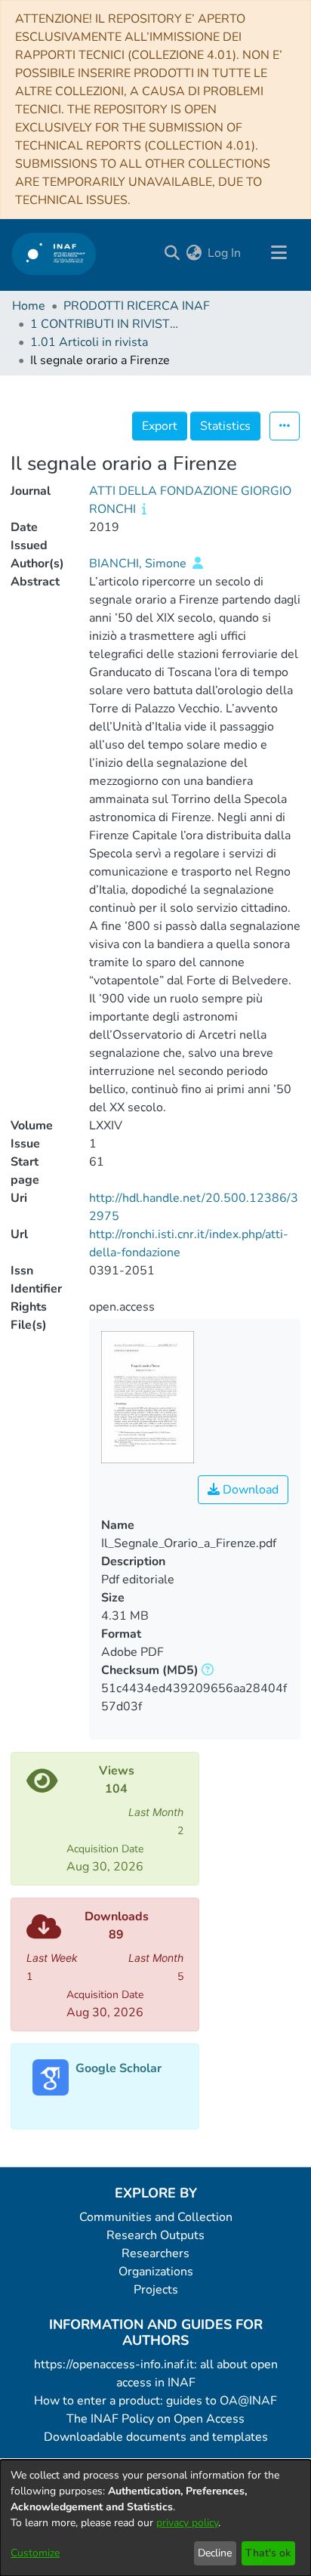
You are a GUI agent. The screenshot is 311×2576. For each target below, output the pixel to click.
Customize (35, 2553)
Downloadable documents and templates (156, 2437)
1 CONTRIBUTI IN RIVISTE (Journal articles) (106, 324)
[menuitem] (194, 253)
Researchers (155, 2253)
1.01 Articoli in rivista (89, 342)
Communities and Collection (156, 2217)
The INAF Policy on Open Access (155, 2419)
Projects (156, 2290)
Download (249, 1490)
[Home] (54, 253)
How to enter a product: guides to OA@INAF (155, 2401)
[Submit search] (172, 253)
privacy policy (187, 2523)
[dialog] (155, 2518)
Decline (215, 2553)
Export (160, 426)
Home (29, 306)
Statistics (225, 426)
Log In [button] (225, 253)
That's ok (268, 2553)
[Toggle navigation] (279, 253)
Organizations (156, 2272)
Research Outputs (155, 2235)
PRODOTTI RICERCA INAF (137, 306)
